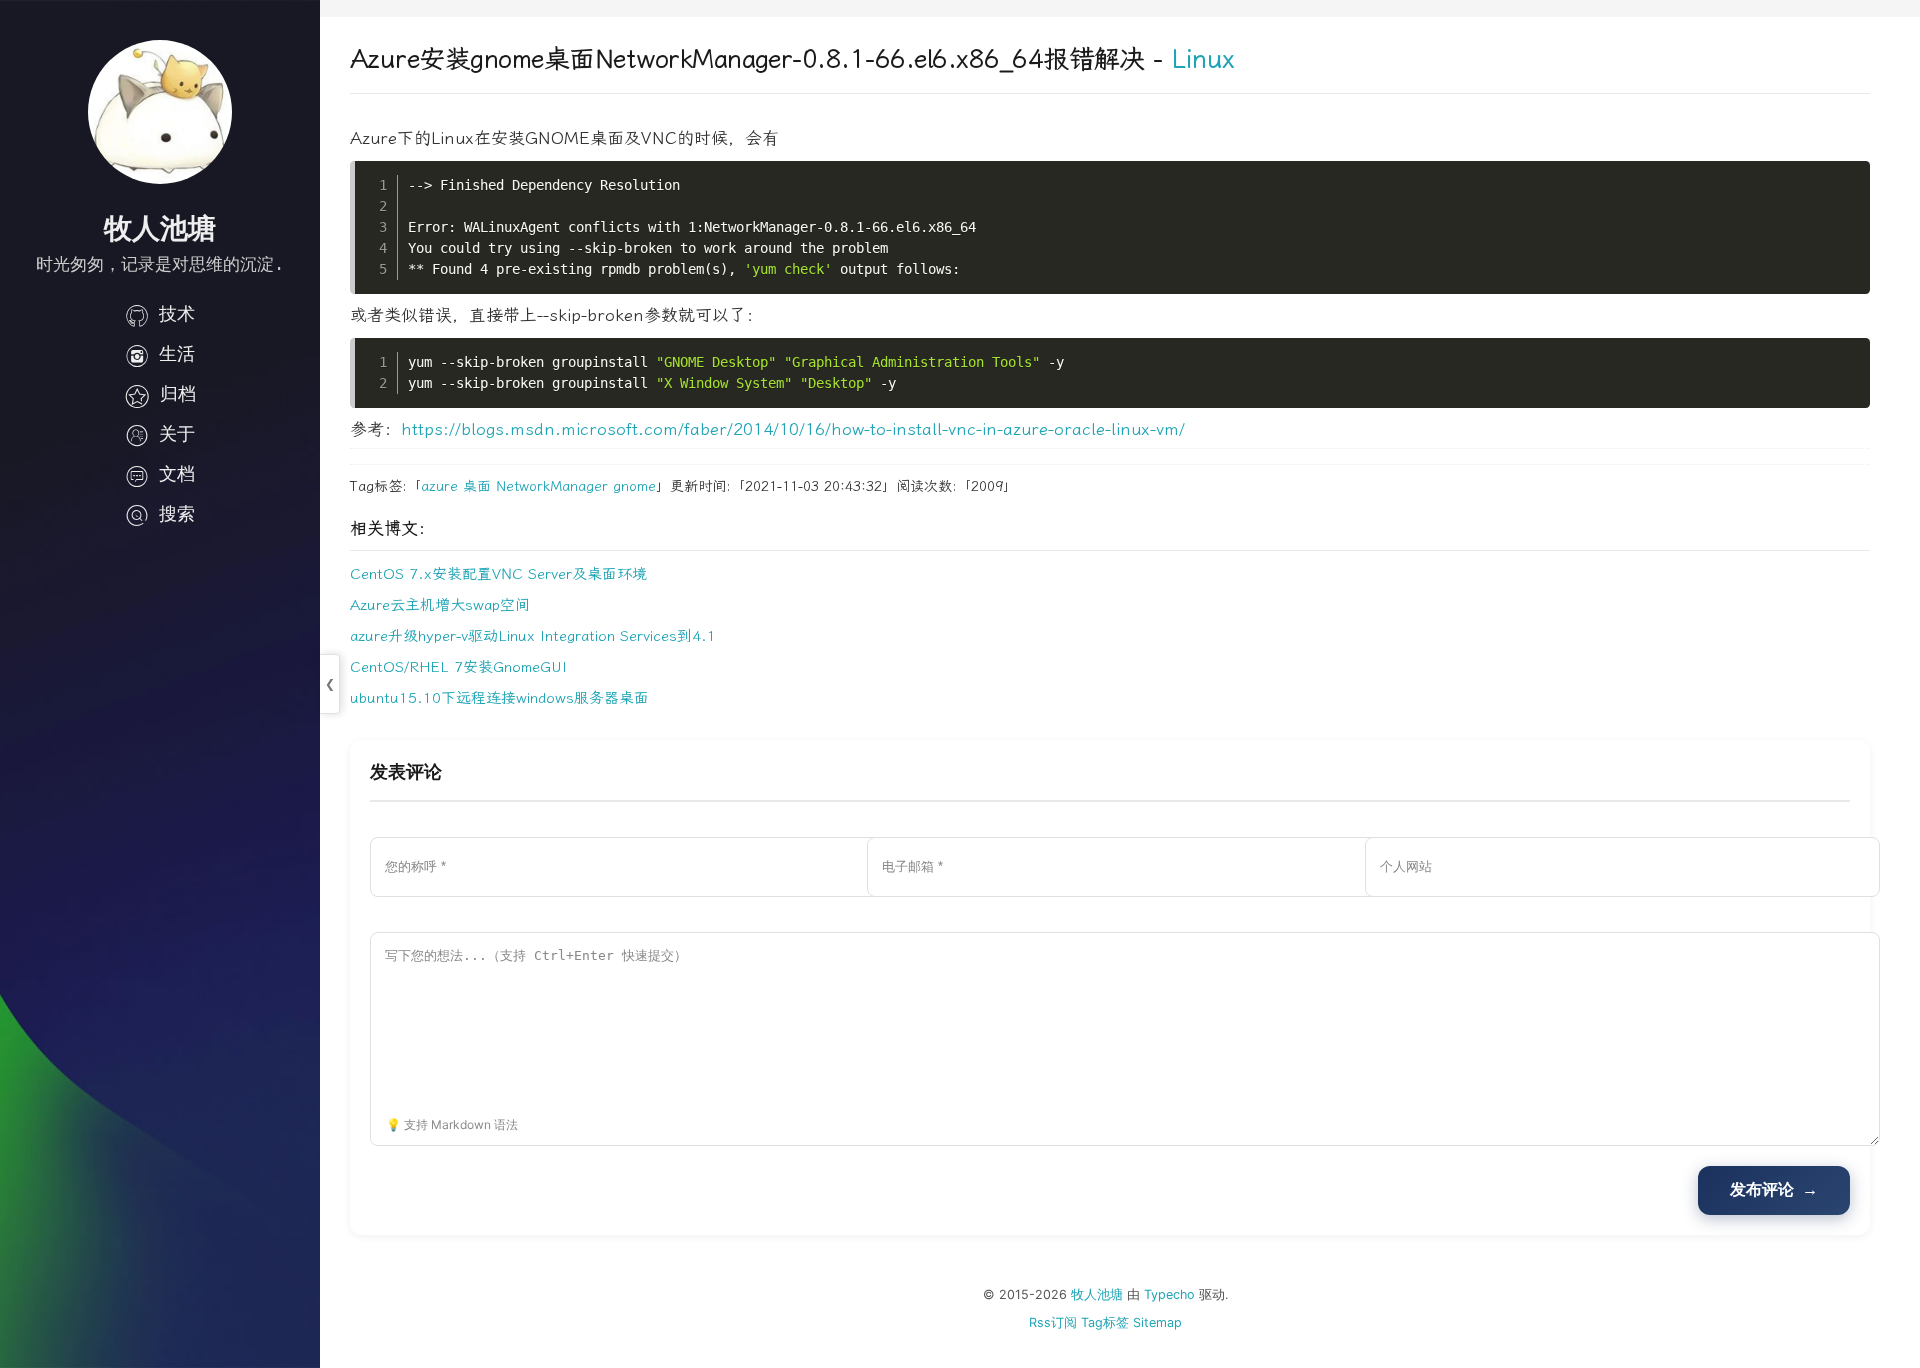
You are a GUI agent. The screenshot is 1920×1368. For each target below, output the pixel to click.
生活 (177, 353)
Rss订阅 (1053, 1322)
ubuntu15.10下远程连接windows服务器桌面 (499, 698)
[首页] (160, 112)
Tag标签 (1105, 1322)
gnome (634, 486)
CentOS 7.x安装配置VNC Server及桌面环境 (498, 574)
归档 (178, 393)
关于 (177, 433)
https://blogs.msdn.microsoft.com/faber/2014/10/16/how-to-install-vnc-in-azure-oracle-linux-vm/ (793, 429)
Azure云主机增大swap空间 (440, 605)
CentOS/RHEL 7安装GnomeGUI (458, 667)
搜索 (177, 513)
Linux (1202, 59)
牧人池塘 (1097, 1294)
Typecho (1169, 1294)
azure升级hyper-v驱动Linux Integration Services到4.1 (533, 636)
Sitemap (1157, 1322)
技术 (177, 313)
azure (439, 486)
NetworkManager (552, 486)
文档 (177, 473)
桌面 (477, 486)
